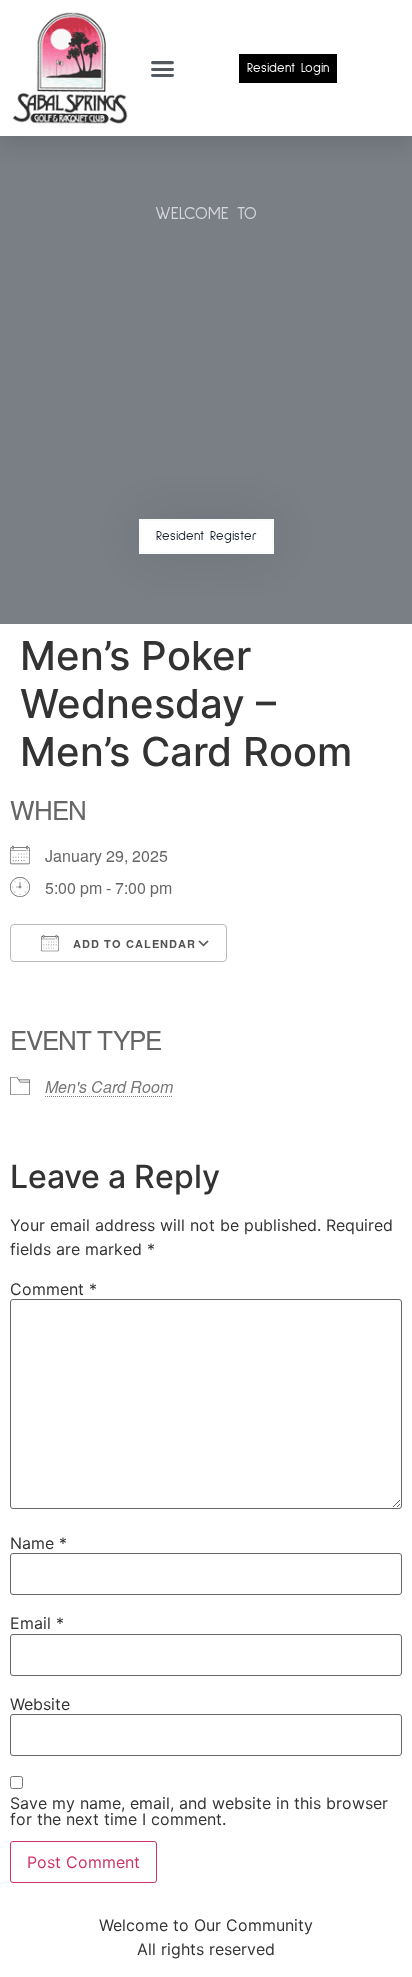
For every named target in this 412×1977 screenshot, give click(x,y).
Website (40, 1704)
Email (37, 1623)
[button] (163, 68)
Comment (53, 1289)
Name (38, 1543)
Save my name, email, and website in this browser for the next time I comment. (199, 1811)
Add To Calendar (132, 943)
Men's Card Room (109, 1086)
